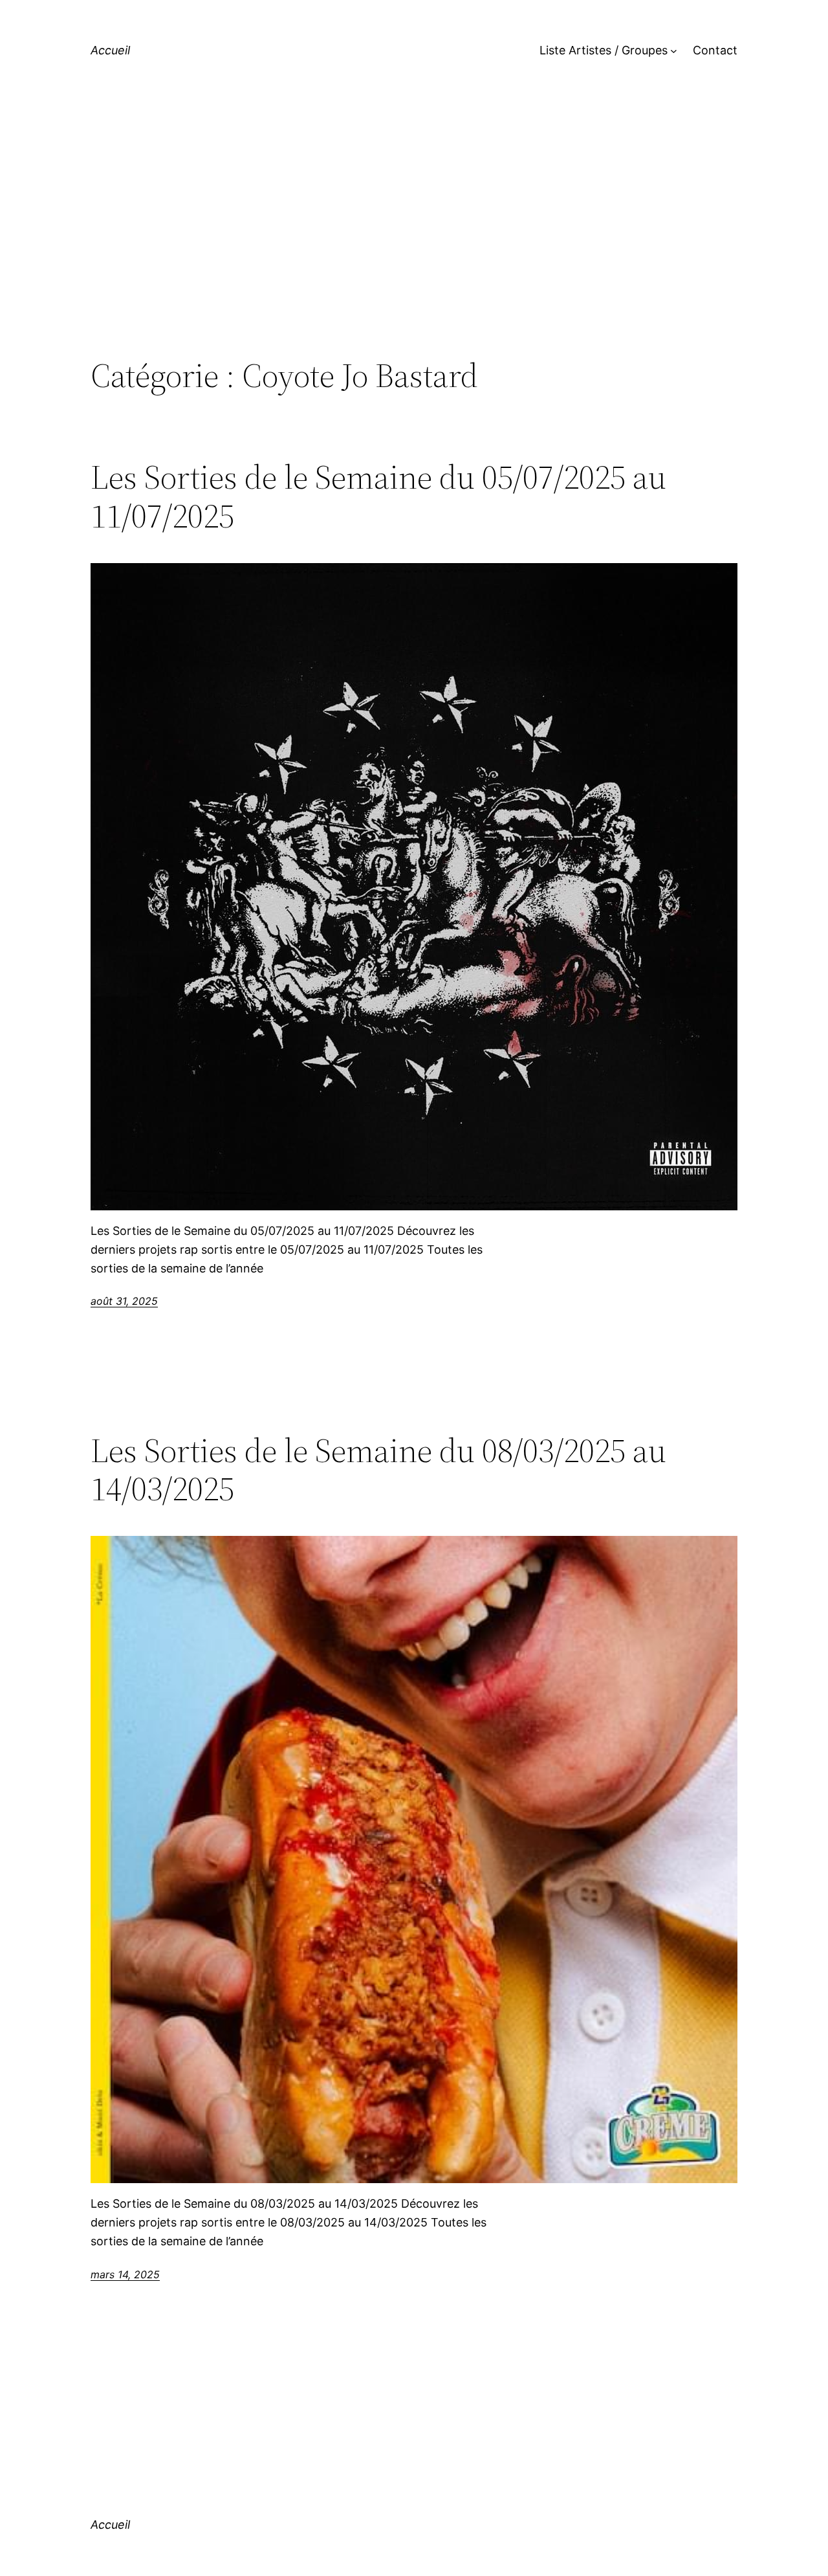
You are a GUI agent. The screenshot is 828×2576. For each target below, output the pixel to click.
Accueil (110, 50)
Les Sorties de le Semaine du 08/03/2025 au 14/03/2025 (378, 1470)
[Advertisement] (414, 249)
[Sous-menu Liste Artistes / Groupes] (674, 51)
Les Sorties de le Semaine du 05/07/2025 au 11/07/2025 (378, 496)
